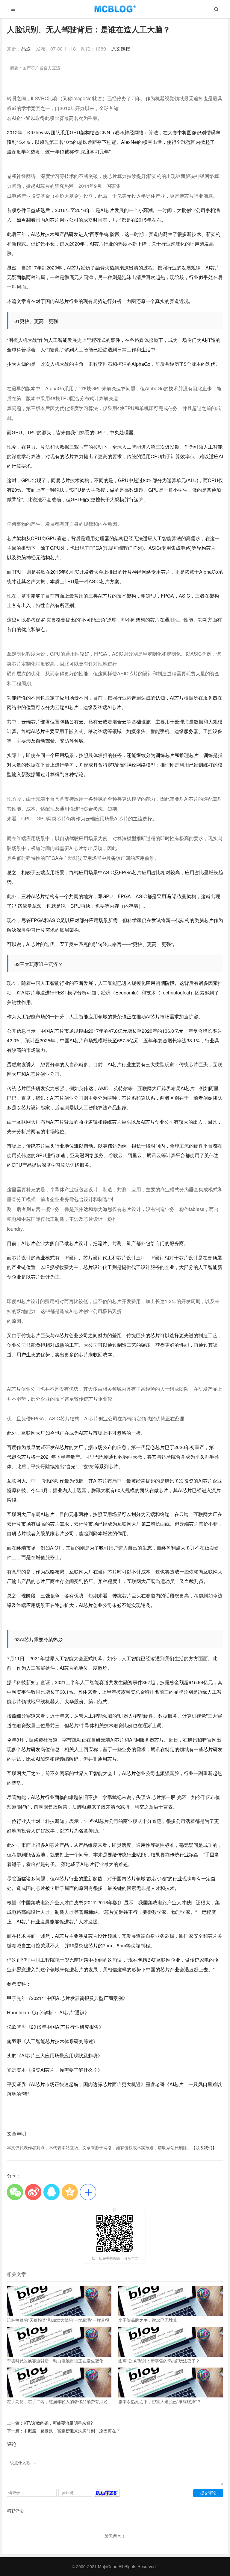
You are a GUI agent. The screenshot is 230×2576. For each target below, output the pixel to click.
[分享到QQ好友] (52, 2192)
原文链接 (121, 49)
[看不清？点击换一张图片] (107, 2495)
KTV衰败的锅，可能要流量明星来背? (58, 2423)
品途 (26, 49)
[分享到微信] (15, 2192)
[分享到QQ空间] (70, 2192)
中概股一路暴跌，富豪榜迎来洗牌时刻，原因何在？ (72, 2431)
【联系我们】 (204, 2147)
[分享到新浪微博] (33, 2192)
